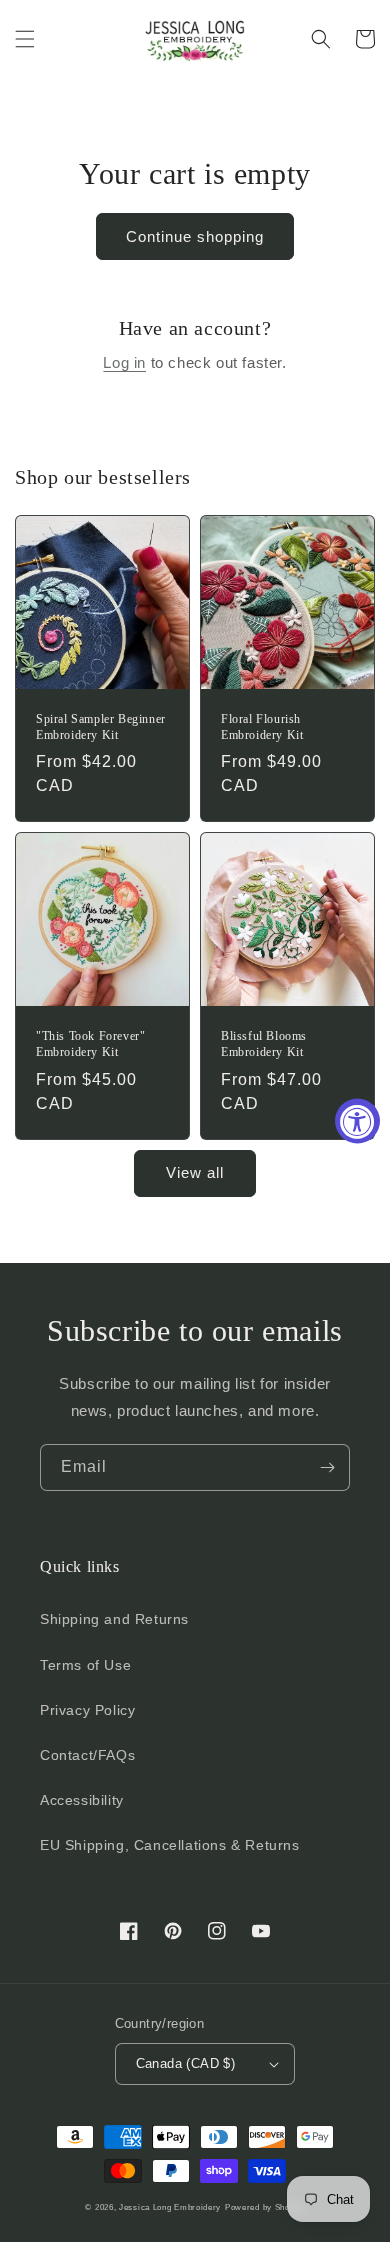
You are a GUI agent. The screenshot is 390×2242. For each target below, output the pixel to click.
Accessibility (82, 1800)
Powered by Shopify (265, 2207)
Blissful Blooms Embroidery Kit (264, 1044)
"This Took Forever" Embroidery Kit (90, 1044)
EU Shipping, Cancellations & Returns (170, 1845)
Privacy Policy (87, 1710)
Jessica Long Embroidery (170, 2207)
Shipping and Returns (114, 1619)
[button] (25, 39)
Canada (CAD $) (186, 2063)
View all (195, 1172)
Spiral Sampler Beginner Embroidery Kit (101, 727)
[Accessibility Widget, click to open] (357, 1121)
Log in (124, 362)
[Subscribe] (327, 1467)
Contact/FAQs (87, 1755)
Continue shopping (195, 236)
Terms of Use (85, 1665)
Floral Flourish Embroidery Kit (262, 727)
